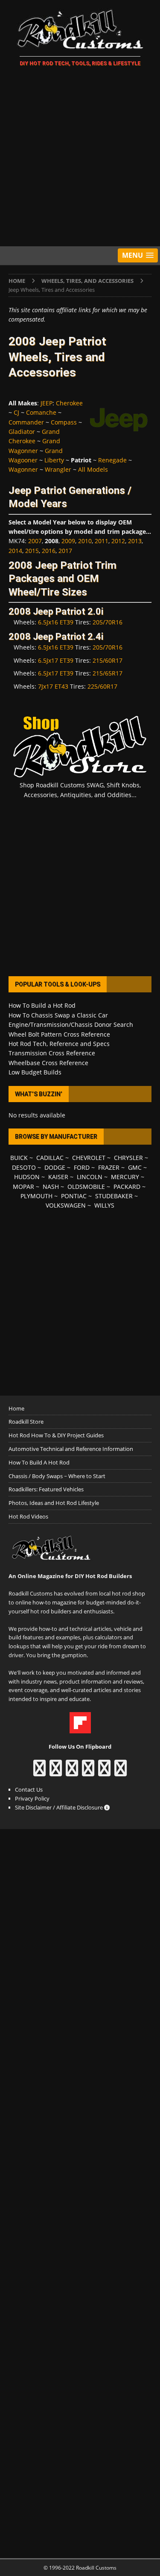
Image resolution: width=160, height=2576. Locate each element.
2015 (32, 551)
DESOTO (24, 1167)
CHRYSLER (128, 1158)
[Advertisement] (80, 158)
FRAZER (109, 1167)
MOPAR (23, 1187)
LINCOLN (90, 1177)
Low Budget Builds (35, 1072)
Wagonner (23, 469)
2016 (49, 551)
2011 (102, 541)
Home (16, 1408)
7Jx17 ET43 (53, 686)
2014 (15, 551)
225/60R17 (102, 686)
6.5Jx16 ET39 (56, 622)
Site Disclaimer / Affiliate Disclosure (60, 1807)
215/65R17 (108, 673)
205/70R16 (108, 622)
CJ (16, 412)
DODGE (55, 1167)
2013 (135, 541)
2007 (35, 541)
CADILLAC (50, 1158)
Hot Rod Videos (28, 1516)
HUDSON (27, 1177)
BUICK (19, 1158)
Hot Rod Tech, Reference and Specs (59, 1044)
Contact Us (29, 1790)
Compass (64, 422)
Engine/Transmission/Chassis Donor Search (71, 1024)
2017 (65, 551)
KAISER (58, 1177)
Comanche (41, 412)
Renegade (112, 460)
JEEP (47, 403)
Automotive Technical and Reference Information (71, 1449)
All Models (93, 469)
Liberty (54, 460)
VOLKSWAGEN (66, 1205)
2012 (118, 541)
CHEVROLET (89, 1158)
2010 (85, 541)
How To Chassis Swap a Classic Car (58, 1015)
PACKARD (127, 1187)
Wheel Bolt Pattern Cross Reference (59, 1034)
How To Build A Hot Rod (39, 1462)
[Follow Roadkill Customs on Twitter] (104, 1772)
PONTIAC (74, 1196)
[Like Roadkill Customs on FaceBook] (39, 1772)
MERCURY (125, 1177)
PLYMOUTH (36, 1196)
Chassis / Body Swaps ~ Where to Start (57, 1476)
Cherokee (69, 403)
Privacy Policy (32, 1798)
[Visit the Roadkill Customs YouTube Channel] (121, 1772)
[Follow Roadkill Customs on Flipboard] (80, 1729)
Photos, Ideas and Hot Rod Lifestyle (54, 1503)
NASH (51, 1187)
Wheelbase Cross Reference (48, 1063)
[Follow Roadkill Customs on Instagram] (56, 1772)
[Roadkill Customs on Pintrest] (72, 1772)
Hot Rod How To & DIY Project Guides (56, 1435)
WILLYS (104, 1205)
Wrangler (58, 469)
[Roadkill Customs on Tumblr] (88, 1772)
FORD (82, 1167)
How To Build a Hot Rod (42, 1005)
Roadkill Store (26, 1422)
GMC (135, 1167)
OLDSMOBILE (86, 1187)
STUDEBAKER (114, 1196)
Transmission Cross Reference (52, 1053)
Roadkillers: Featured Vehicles (46, 1489)
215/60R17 (108, 660)
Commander (26, 422)
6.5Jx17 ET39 (56, 660)
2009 (68, 541)
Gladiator (22, 432)
